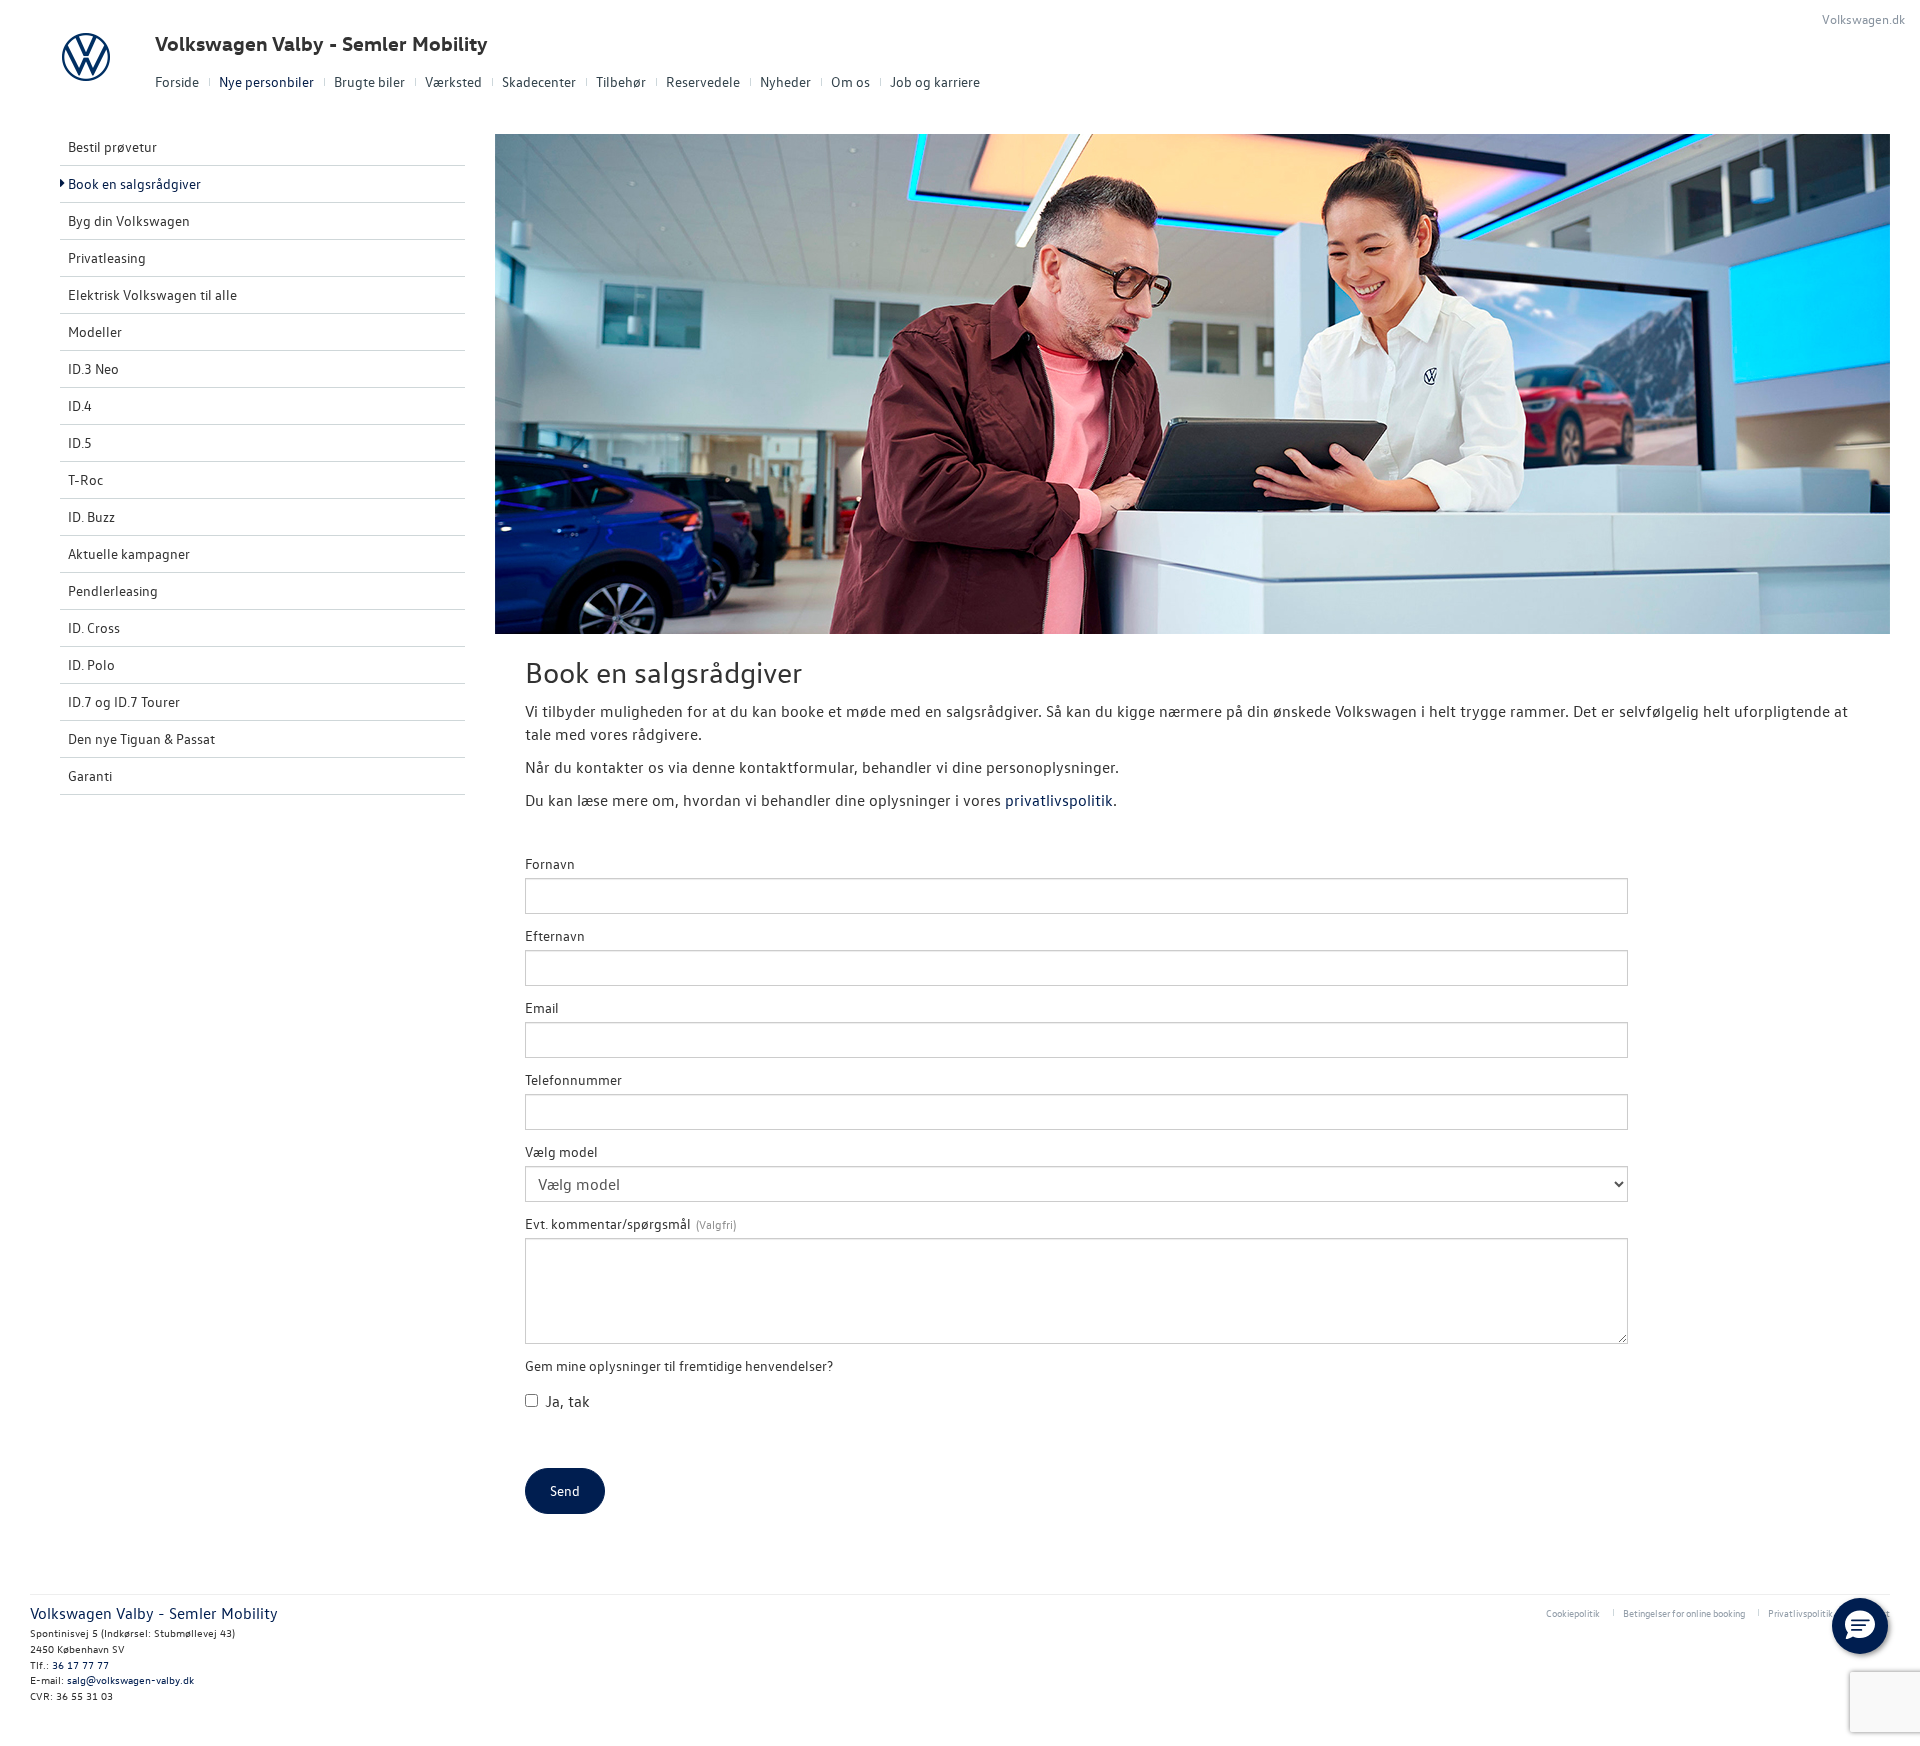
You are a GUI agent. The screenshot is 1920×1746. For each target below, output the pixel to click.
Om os (850, 81)
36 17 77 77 (80, 1664)
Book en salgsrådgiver (134, 183)
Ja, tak (567, 1401)
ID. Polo (91, 664)
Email (542, 1007)
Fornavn (550, 863)
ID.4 (80, 405)
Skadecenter (539, 81)
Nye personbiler (266, 81)
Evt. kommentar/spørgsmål (608, 1223)
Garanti (90, 775)
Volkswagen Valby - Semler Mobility (321, 43)
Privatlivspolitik (1800, 1612)
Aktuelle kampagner (129, 553)
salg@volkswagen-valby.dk (130, 1679)
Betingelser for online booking (1684, 1612)
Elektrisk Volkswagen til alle (152, 294)
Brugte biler (369, 81)
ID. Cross (94, 627)
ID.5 (80, 442)
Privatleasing (107, 257)
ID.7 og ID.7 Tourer (124, 701)
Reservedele (703, 81)
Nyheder (785, 81)
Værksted (453, 81)
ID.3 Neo (93, 368)
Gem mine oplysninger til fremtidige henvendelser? (679, 1365)
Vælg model (561, 1151)
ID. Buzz (91, 516)
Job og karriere (935, 81)
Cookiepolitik (1573, 1612)
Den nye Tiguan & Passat (141, 738)
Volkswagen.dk (1863, 18)
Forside (177, 81)
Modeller (95, 331)
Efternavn (555, 935)
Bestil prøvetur (112, 146)
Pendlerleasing (113, 590)
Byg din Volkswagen (129, 220)
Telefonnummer (573, 1079)
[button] (1860, 1626)
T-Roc (85, 479)
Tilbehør (621, 81)
